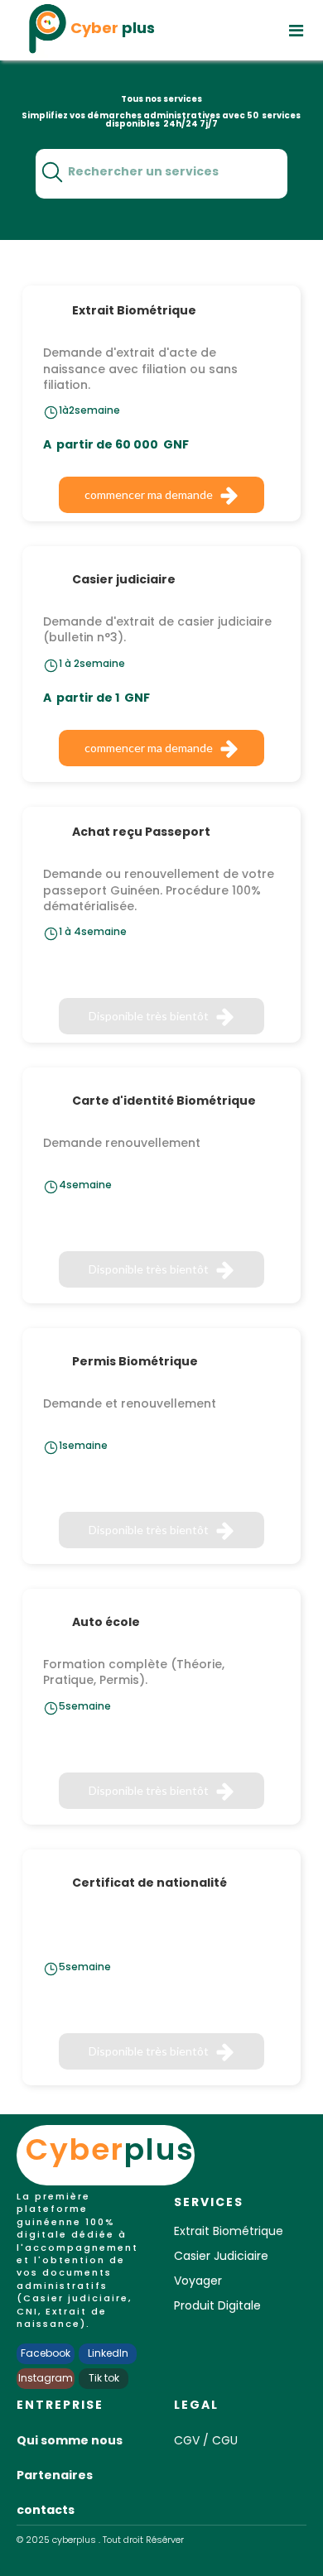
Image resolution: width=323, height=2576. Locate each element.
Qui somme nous (70, 2440)
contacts (46, 2510)
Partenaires (55, 2475)
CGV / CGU (206, 2440)
